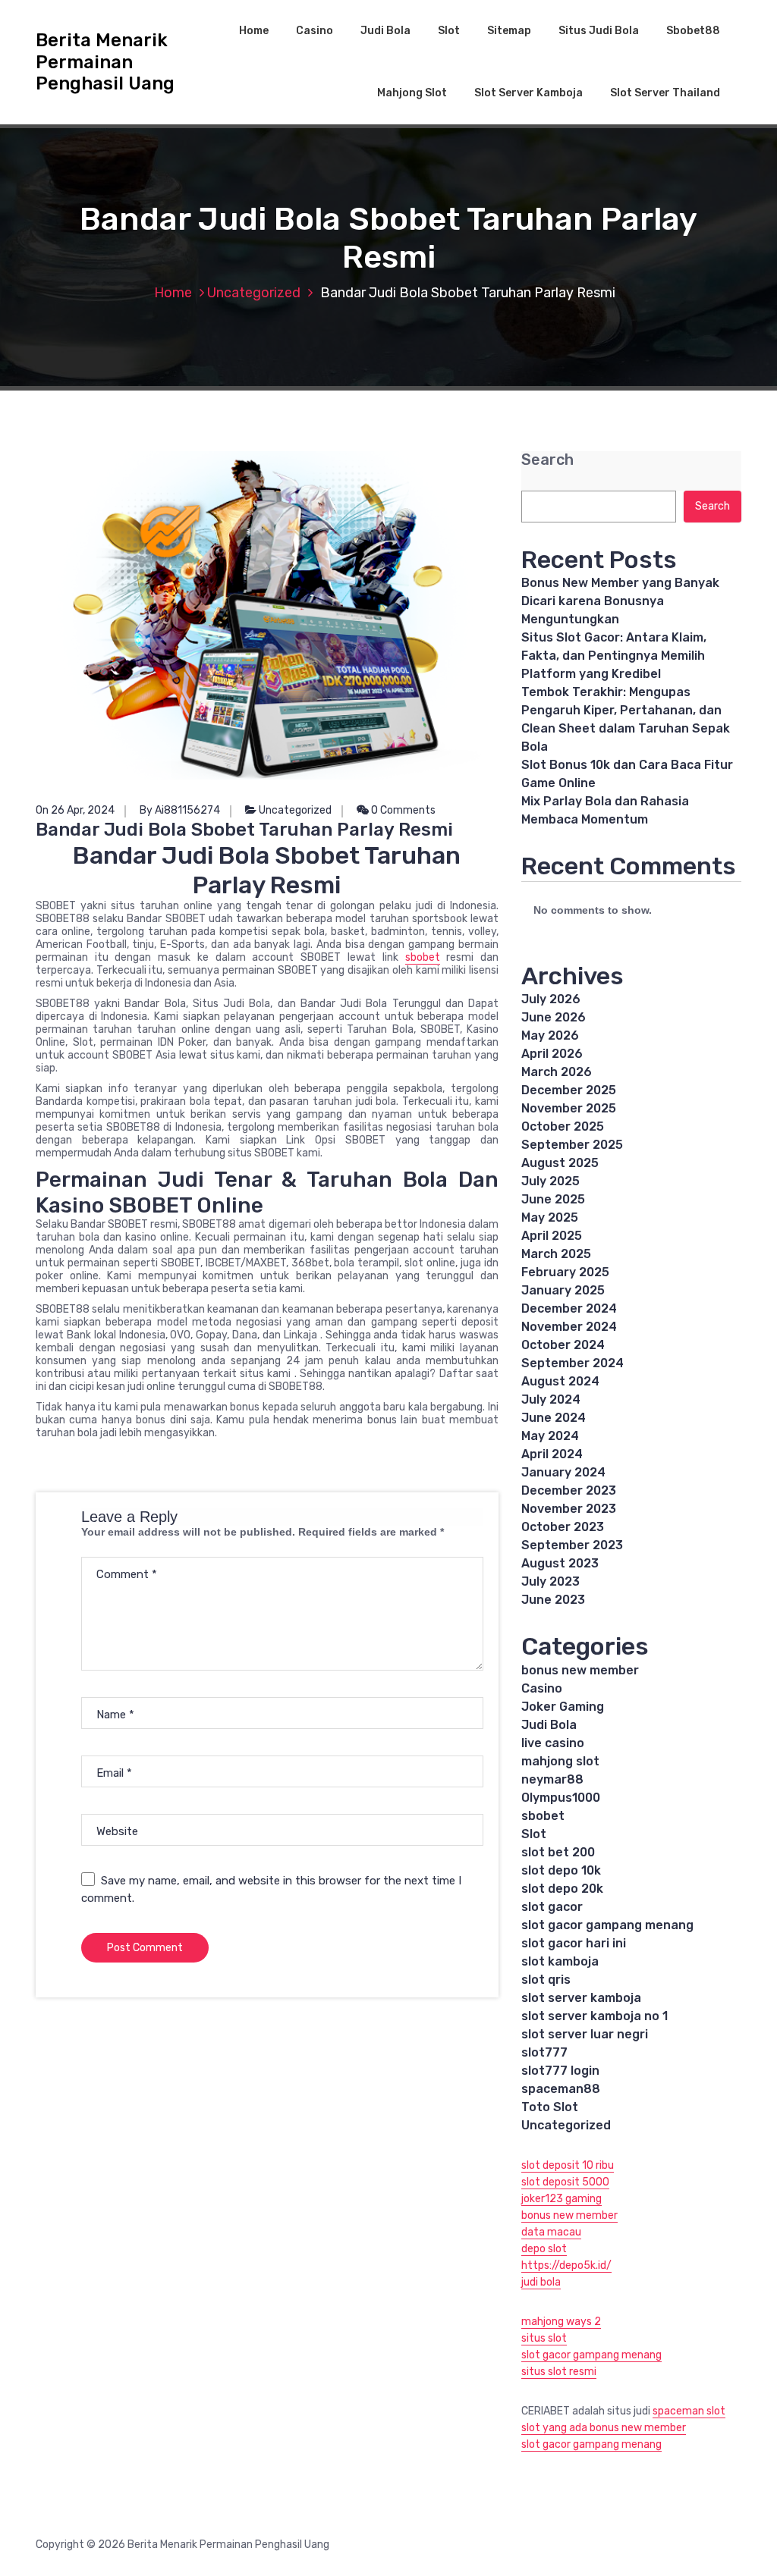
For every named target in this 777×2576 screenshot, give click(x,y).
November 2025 (569, 1108)
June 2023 (553, 1600)
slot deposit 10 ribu (568, 2165)
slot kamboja (560, 1961)
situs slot (544, 2338)
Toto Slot (550, 2107)
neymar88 (552, 1779)
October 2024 (563, 1345)
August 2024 (560, 1381)
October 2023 (563, 1527)
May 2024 (550, 1436)
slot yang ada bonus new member (604, 2428)
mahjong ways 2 (561, 2322)
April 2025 (552, 1236)
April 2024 (552, 1454)
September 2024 (573, 1363)
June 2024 (554, 1418)
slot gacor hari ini (574, 1943)
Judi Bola (385, 31)
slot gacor (552, 1907)
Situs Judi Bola (599, 31)
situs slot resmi (559, 2372)
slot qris (546, 1980)
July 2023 (551, 1581)
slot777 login (560, 2071)
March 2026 (557, 1072)
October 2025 (563, 1126)
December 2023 (569, 1490)
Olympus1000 (561, 1798)
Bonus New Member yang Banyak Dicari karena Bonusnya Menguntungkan (620, 601)
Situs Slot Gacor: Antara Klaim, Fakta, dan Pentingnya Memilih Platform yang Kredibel (614, 656)
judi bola (541, 2282)
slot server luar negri (585, 2034)
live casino (553, 1743)
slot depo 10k (561, 1870)
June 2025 (553, 1199)
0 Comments (402, 810)
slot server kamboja (581, 1998)
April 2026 (552, 1054)
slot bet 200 (558, 1852)
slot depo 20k (562, 1889)
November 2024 (569, 1327)
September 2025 (572, 1145)
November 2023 (569, 1509)
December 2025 (569, 1090)
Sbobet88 (693, 31)
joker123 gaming (562, 2199)
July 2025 (551, 1181)
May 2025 (550, 1217)
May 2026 (550, 1035)
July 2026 (551, 999)
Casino (315, 31)
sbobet (423, 957)
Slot (449, 31)
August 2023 (560, 1563)
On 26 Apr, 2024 (75, 810)
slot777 (544, 2052)
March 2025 (556, 1254)
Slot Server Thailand (665, 93)
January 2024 (563, 1472)
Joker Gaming (563, 1707)
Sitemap (509, 31)
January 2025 (563, 1290)
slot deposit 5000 (565, 2182)
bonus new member (580, 1670)
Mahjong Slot (412, 93)
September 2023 (572, 1545)
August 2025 (560, 1163)
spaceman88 (561, 2089)
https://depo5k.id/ (566, 2265)
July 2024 (551, 1399)
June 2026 (554, 1017)
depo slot (544, 2249)
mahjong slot (560, 1761)
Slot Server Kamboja (528, 93)
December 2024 (569, 1308)
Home (254, 31)
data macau (551, 2232)
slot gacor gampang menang (607, 1925)
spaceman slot (689, 2411)
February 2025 (565, 1272)
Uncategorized (254, 293)
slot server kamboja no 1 (595, 2016)
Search (547, 460)
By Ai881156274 (180, 810)
